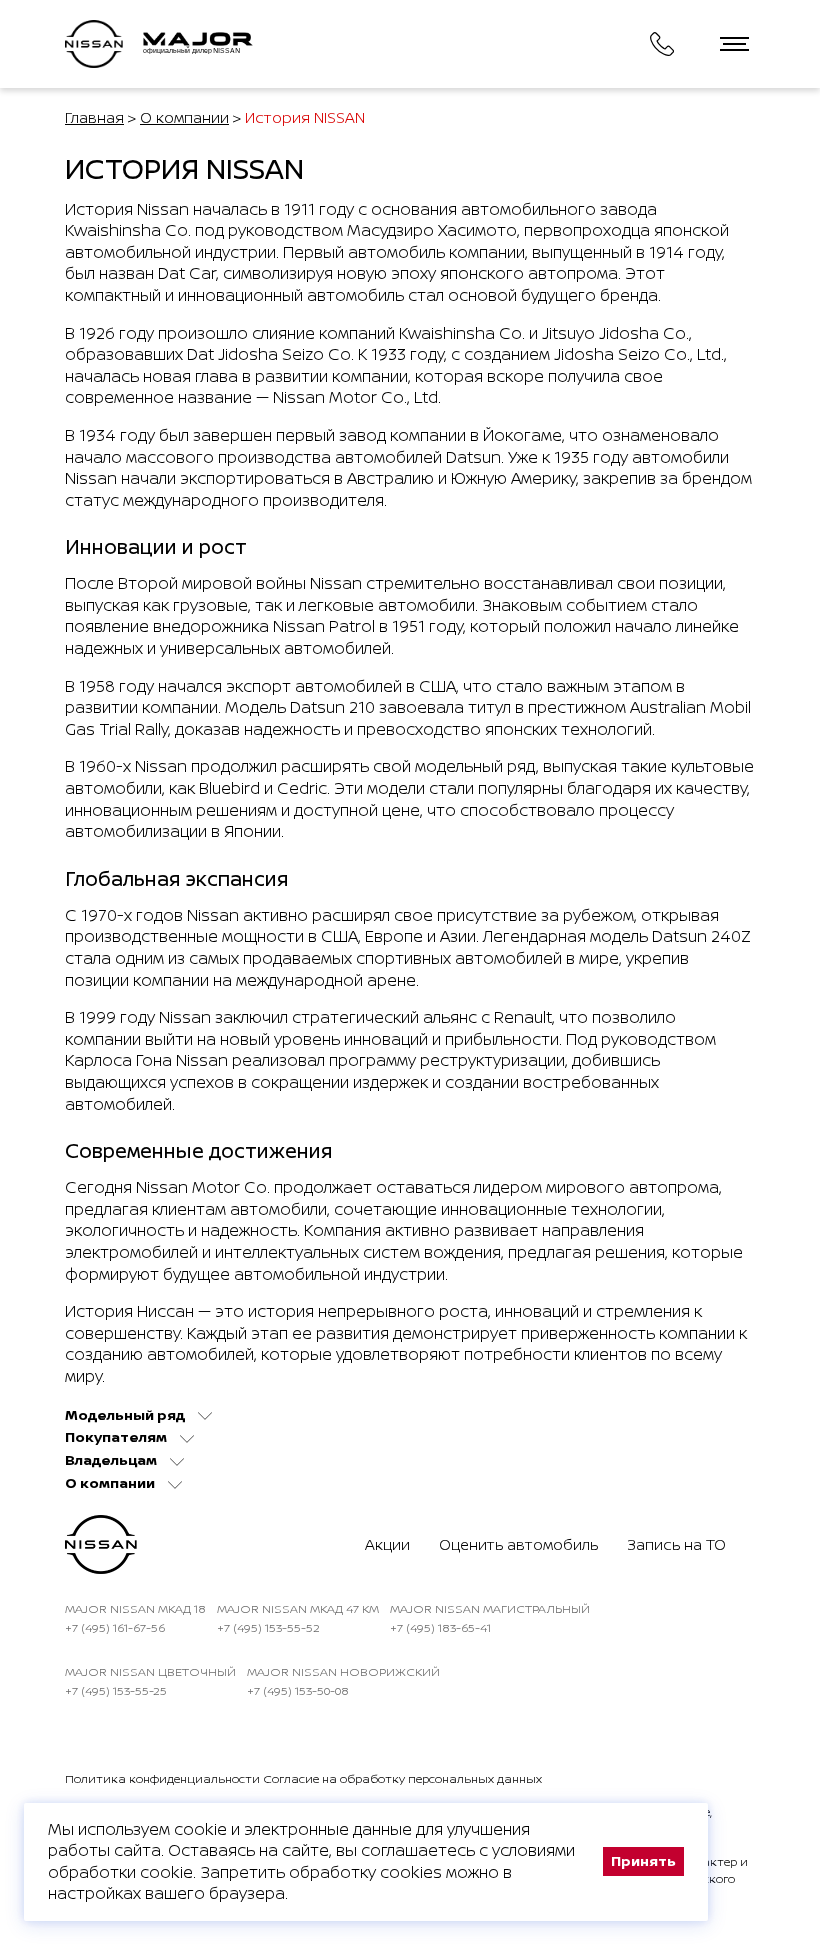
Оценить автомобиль (518, 1544)
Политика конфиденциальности (162, 1778)
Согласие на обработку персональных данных (402, 1778)
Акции (387, 1544)
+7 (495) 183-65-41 (440, 1627)
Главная (94, 117)
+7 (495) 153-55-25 (116, 1690)
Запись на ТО (676, 1544)
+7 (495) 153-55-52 (268, 1627)
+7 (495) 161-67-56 (115, 1627)
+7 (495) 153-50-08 (298, 1690)
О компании (184, 117)
